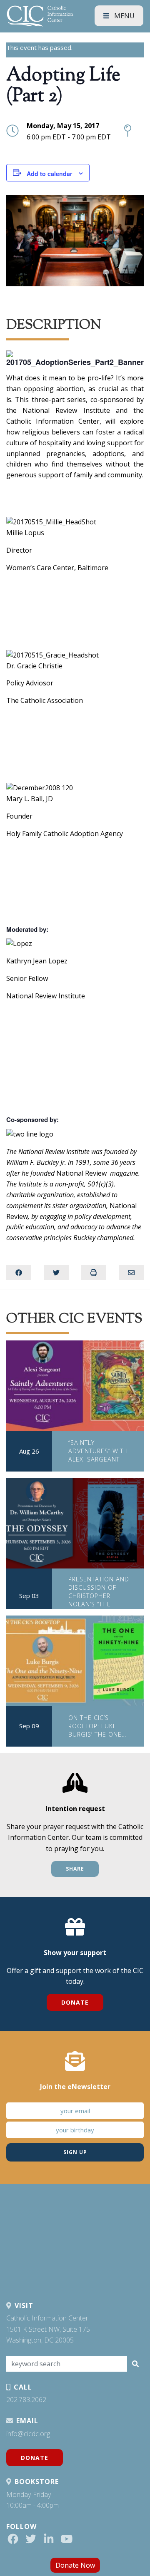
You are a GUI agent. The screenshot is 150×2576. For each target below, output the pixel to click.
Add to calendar (49, 174)
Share (75, 1869)
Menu (124, 16)
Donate (75, 2002)
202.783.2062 (26, 2400)
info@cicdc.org (28, 2434)
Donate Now (75, 2565)
